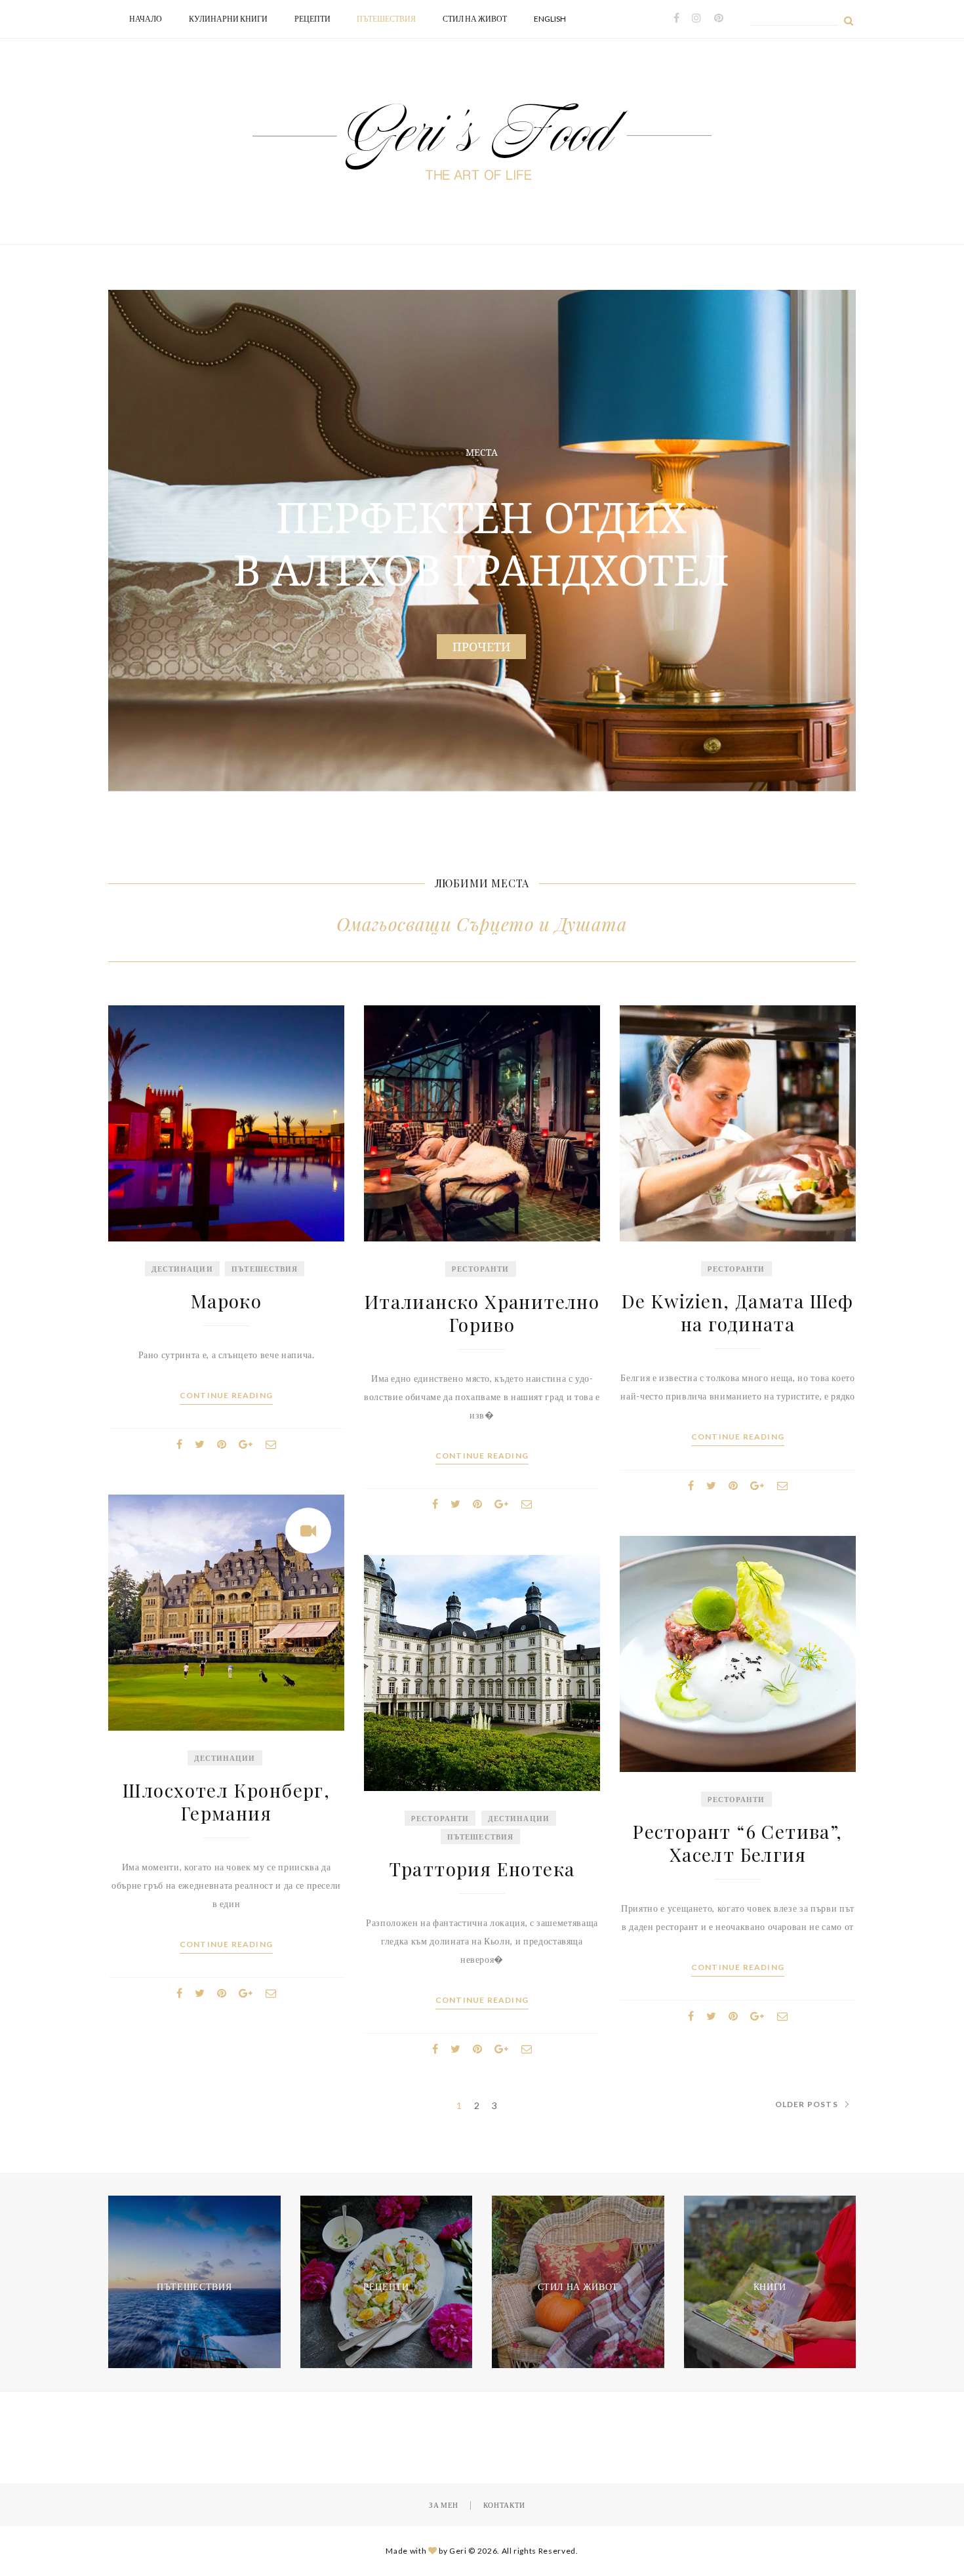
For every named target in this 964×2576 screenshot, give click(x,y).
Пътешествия (386, 19)
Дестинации (182, 1269)
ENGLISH (550, 19)
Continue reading (226, 1396)
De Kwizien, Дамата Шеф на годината (738, 1312)
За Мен (444, 2505)
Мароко (226, 1301)
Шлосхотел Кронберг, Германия (227, 1801)
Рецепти (312, 19)
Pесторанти (481, 1269)
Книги (770, 2286)
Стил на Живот (475, 19)
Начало (146, 19)
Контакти (504, 2505)
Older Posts (807, 2104)
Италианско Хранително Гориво (482, 1313)
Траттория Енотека (482, 1869)
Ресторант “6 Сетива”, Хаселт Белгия (737, 1843)
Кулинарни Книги (228, 19)
